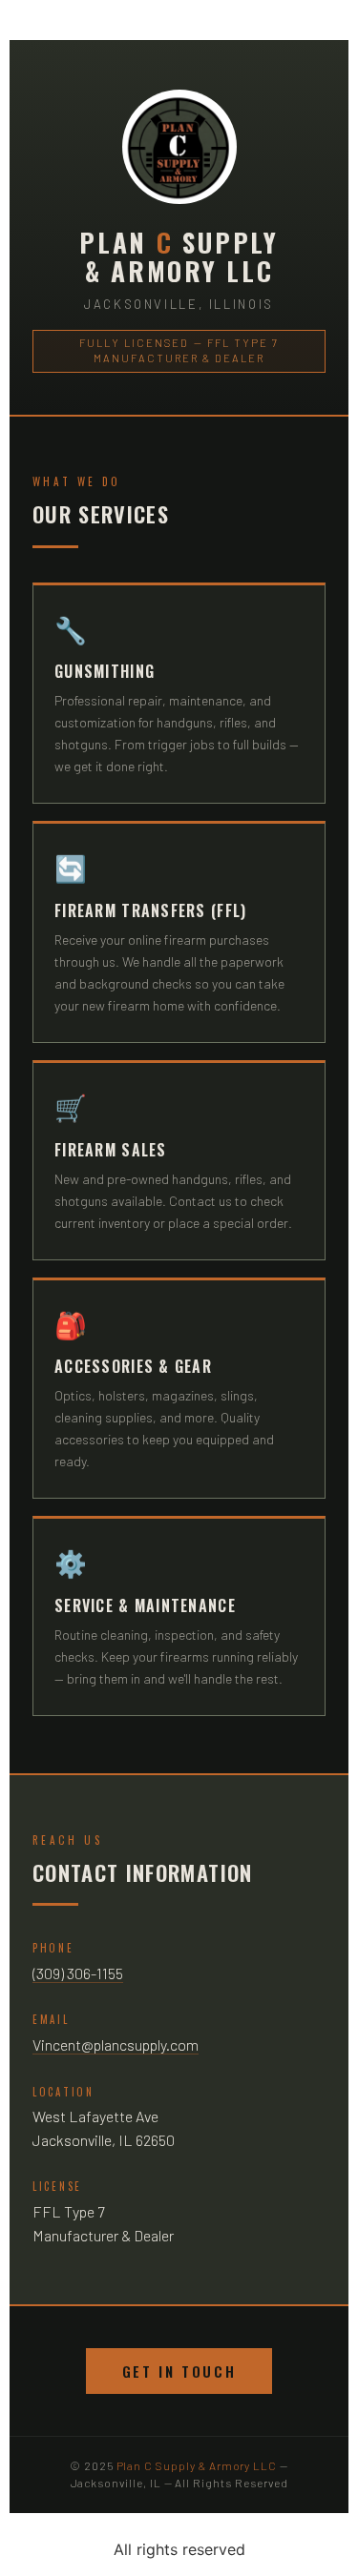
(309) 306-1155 (78, 1973)
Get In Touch (179, 2371)
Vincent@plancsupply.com (116, 2044)
